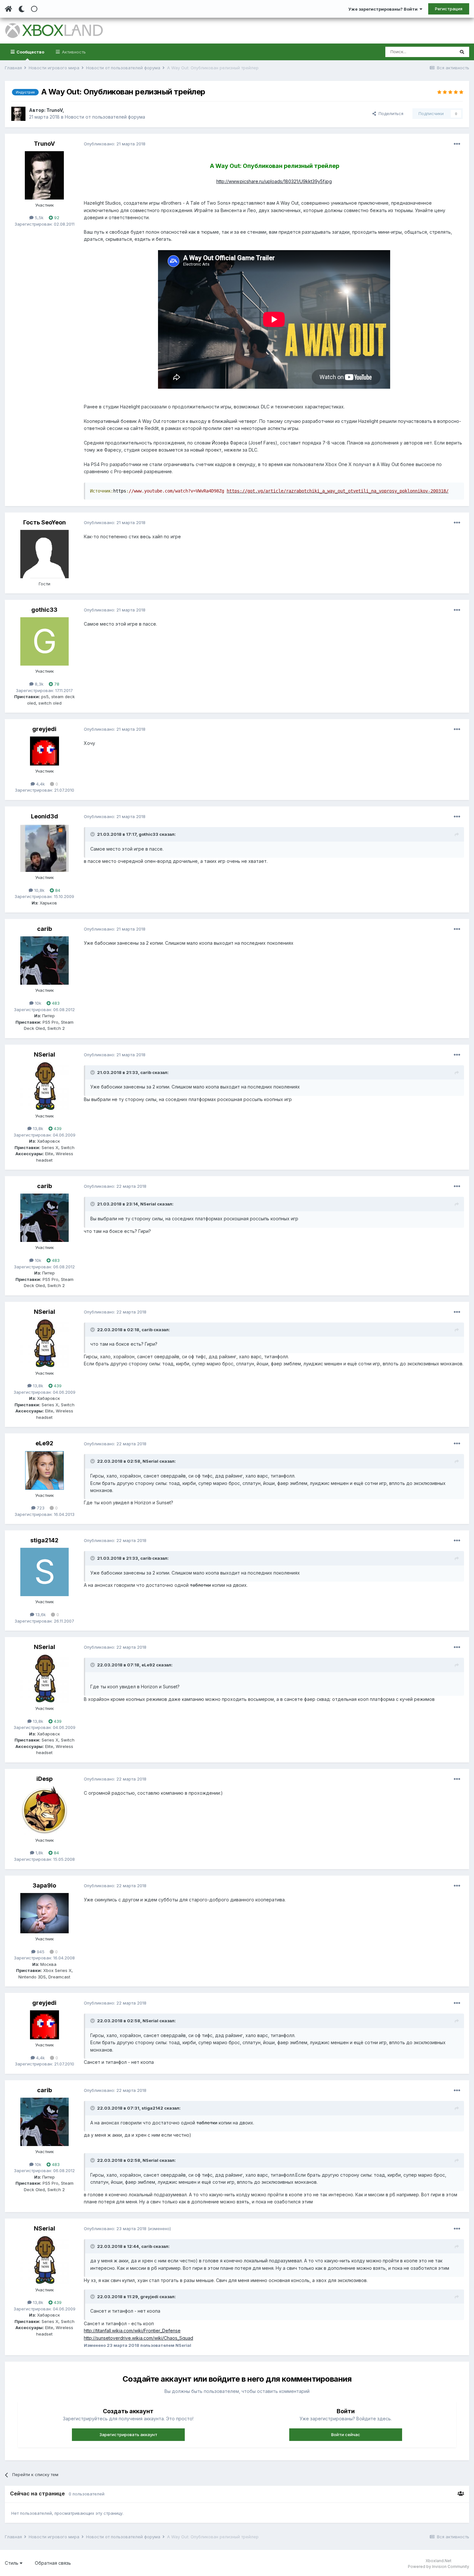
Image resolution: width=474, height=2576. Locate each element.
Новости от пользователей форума (105, 117)
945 (40, 1952)
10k (37, 1003)
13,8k (37, 1128)
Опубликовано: (115, 144)
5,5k (39, 218)
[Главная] (9, 9)
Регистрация (449, 9)
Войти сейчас (346, 2435)
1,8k (39, 1853)
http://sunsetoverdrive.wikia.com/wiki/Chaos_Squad (138, 2338)
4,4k (40, 784)
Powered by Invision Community (439, 2566)
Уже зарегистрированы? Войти (384, 9)
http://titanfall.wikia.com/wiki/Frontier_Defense (132, 2331)
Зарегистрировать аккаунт (128, 2435)
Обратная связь (53, 2563)
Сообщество (30, 52)
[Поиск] (462, 52)
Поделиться (390, 113)
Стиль (12, 2563)
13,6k (40, 1615)
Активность (73, 52)
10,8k (39, 890)
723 (40, 1508)
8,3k (39, 684)
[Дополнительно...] (457, 144)
